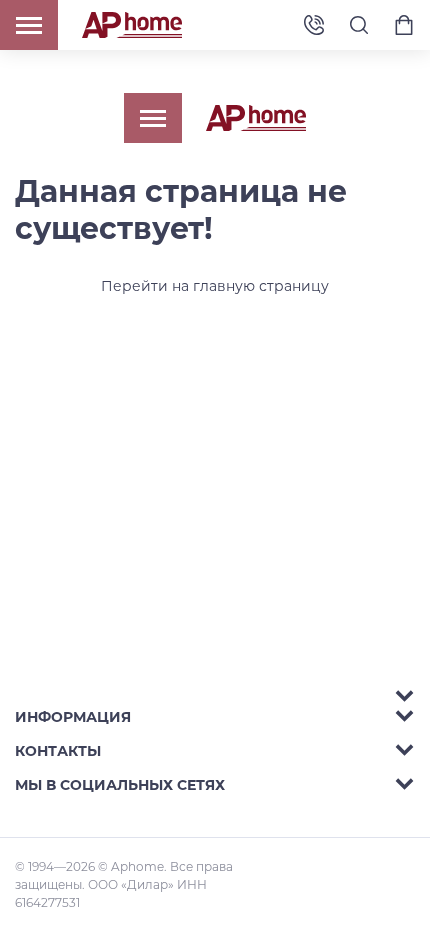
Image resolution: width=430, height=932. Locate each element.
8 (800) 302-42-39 (314, 25)
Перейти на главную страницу (215, 286)
